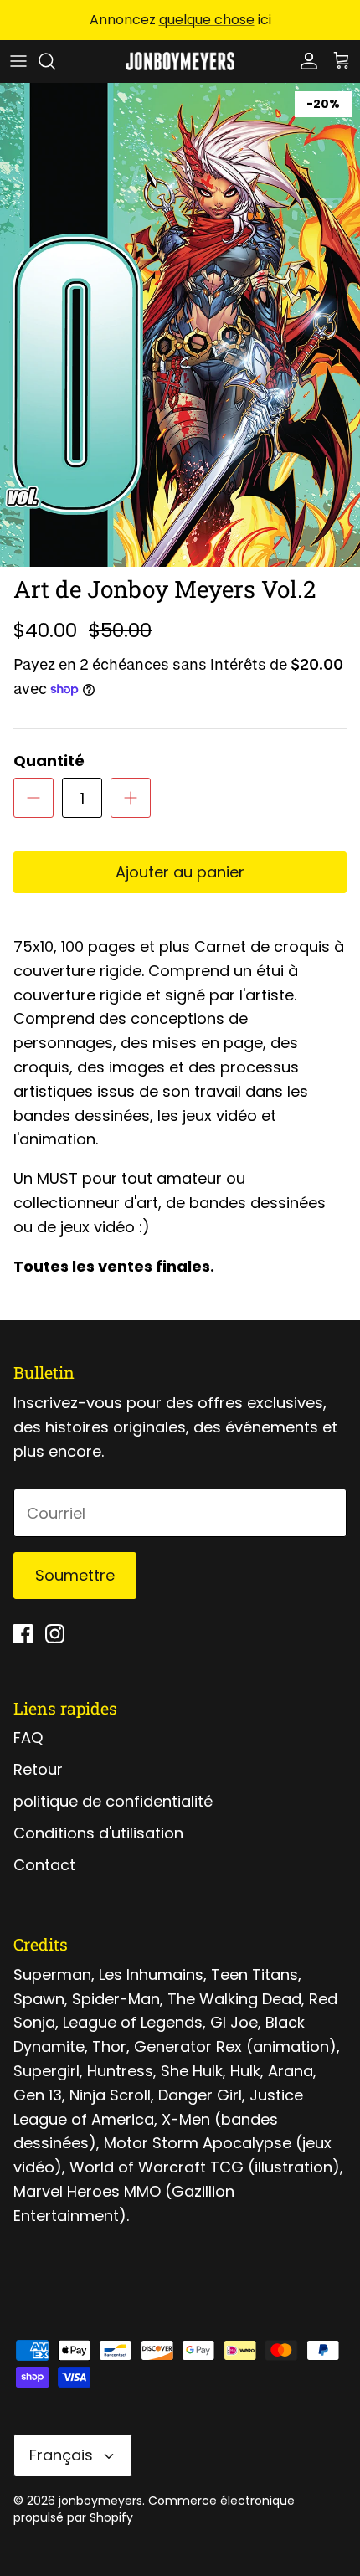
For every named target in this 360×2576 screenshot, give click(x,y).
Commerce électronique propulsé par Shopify (154, 2509)
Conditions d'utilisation (98, 1833)
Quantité (49, 761)
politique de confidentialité (113, 1801)
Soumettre (75, 1575)
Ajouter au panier (180, 872)
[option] (180, 325)
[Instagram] (55, 1634)
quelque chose (207, 20)
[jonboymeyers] (180, 61)
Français (61, 2455)
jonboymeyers (100, 2501)
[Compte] (305, 61)
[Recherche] (55, 61)
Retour (38, 1769)
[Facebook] (23, 1634)
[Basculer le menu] (18, 61)
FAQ (28, 1738)
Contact (44, 1865)
